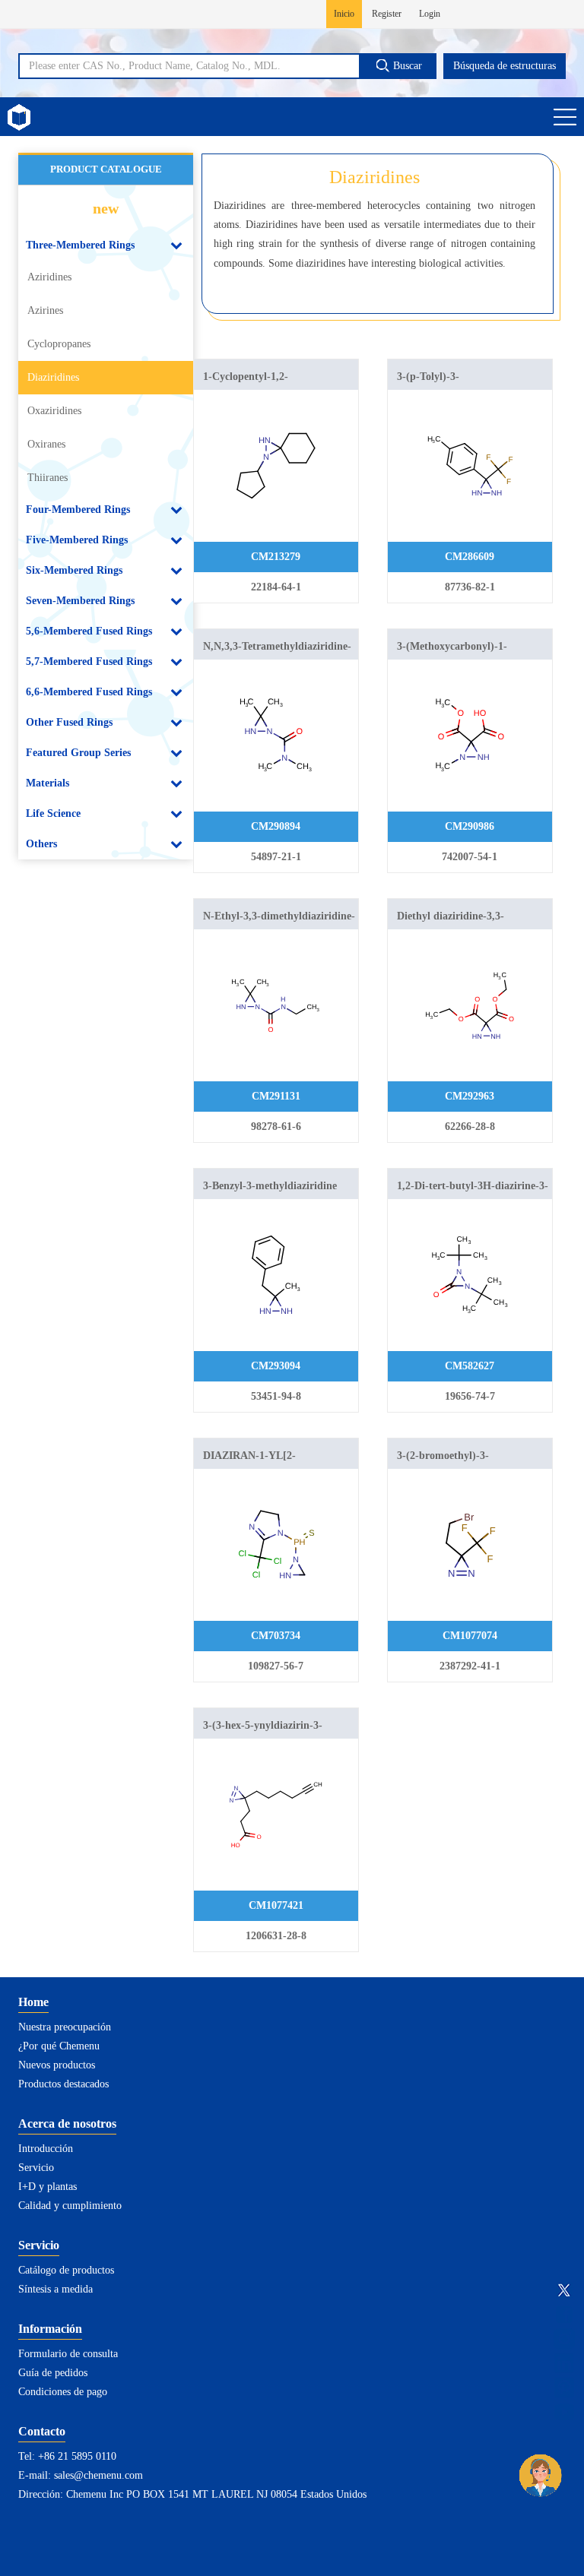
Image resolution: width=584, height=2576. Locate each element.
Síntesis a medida (56, 2289)
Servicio (36, 2168)
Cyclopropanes (59, 344)
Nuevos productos (57, 2065)
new (106, 208)
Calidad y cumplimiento (70, 2206)
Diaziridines (53, 377)
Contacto (42, 2431)
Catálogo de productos (66, 2270)
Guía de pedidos (53, 2373)
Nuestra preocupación (65, 2027)
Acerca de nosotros (67, 2123)
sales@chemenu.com (98, 2475)
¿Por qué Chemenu (59, 2046)
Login (430, 14)
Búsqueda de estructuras (505, 66)
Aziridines (49, 277)
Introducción (46, 2149)
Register (387, 14)
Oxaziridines (54, 411)
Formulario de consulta (68, 2354)
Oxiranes (46, 444)
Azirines (45, 310)
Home (33, 2002)
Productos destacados (63, 2084)
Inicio (344, 14)
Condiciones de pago (63, 2392)
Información (50, 2329)
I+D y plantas (48, 2187)
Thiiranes (48, 478)
